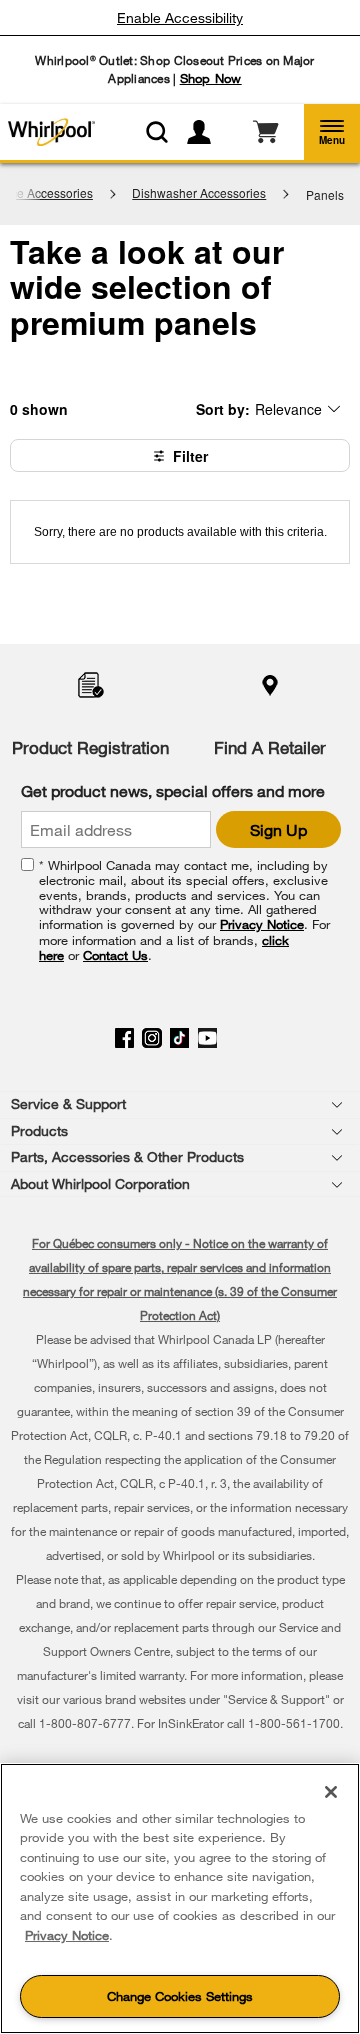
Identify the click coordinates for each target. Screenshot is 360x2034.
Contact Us (115, 955)
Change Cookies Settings (180, 1996)
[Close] (331, 1792)
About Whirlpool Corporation (100, 1183)
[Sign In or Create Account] (207, 132)
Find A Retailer (270, 747)
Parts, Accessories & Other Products (127, 1156)
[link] (265, 132)
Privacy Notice (262, 924)
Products (39, 1130)
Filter (190, 456)
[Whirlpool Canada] (49, 132)
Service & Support (68, 1103)
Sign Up (278, 829)
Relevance (288, 408)
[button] (332, 132)
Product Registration (90, 747)
